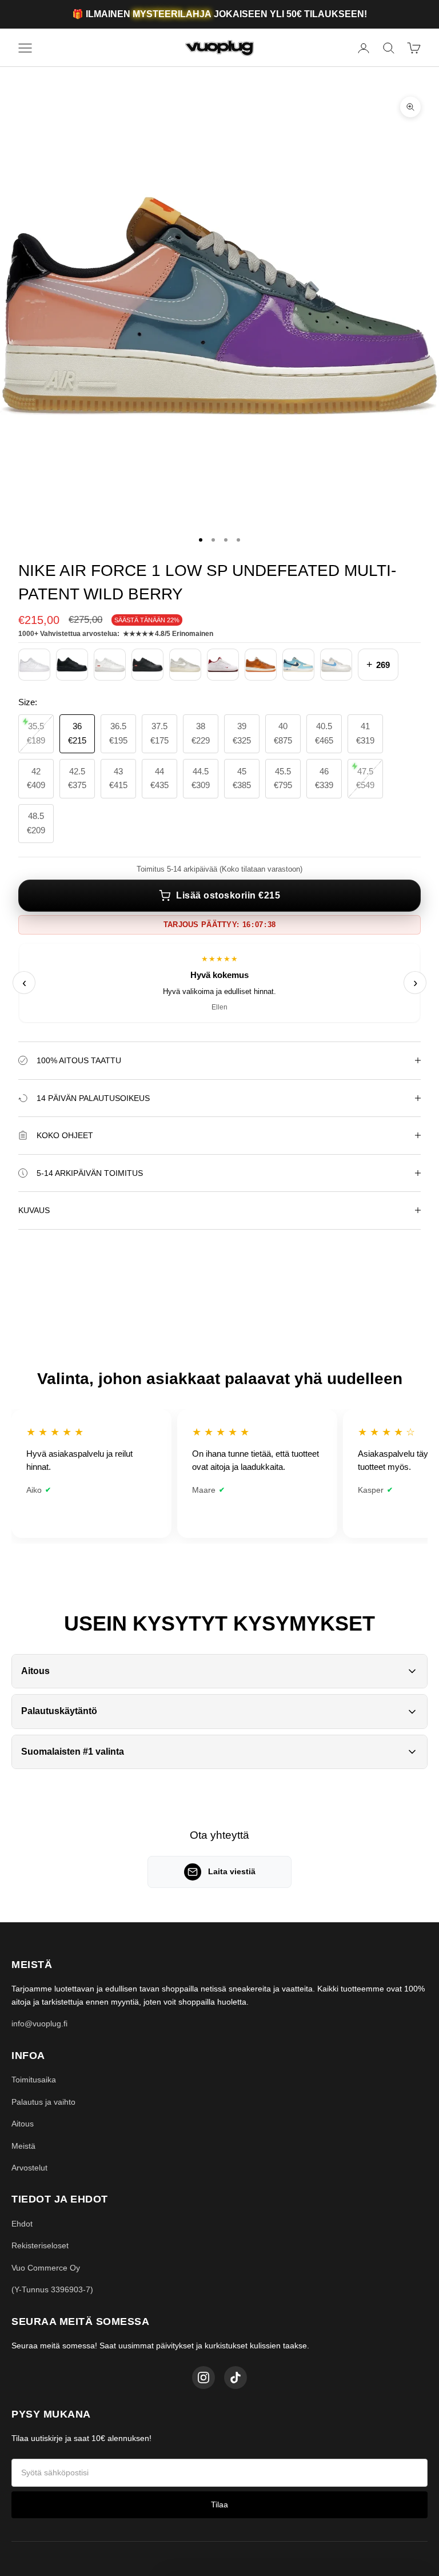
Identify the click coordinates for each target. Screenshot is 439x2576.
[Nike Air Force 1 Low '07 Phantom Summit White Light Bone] (185, 665)
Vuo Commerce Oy (46, 2268)
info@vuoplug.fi (39, 2024)
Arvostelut (29, 2168)
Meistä (23, 2146)
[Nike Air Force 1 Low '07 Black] (72, 665)
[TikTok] (236, 2378)
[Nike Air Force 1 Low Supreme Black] (147, 665)
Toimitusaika (34, 2080)
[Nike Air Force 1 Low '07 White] (34, 665)
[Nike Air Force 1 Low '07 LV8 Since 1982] (261, 665)
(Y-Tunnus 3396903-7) (52, 2289)
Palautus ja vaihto (43, 2102)
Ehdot (22, 2224)
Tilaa (219, 2505)
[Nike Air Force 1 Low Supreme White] (110, 665)
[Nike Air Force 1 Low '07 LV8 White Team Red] (223, 665)
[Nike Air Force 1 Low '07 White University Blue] (336, 665)
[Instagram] (203, 2378)
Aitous (23, 2124)
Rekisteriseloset (40, 2245)
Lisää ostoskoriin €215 (228, 895)
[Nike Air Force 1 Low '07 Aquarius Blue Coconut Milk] (298, 665)
